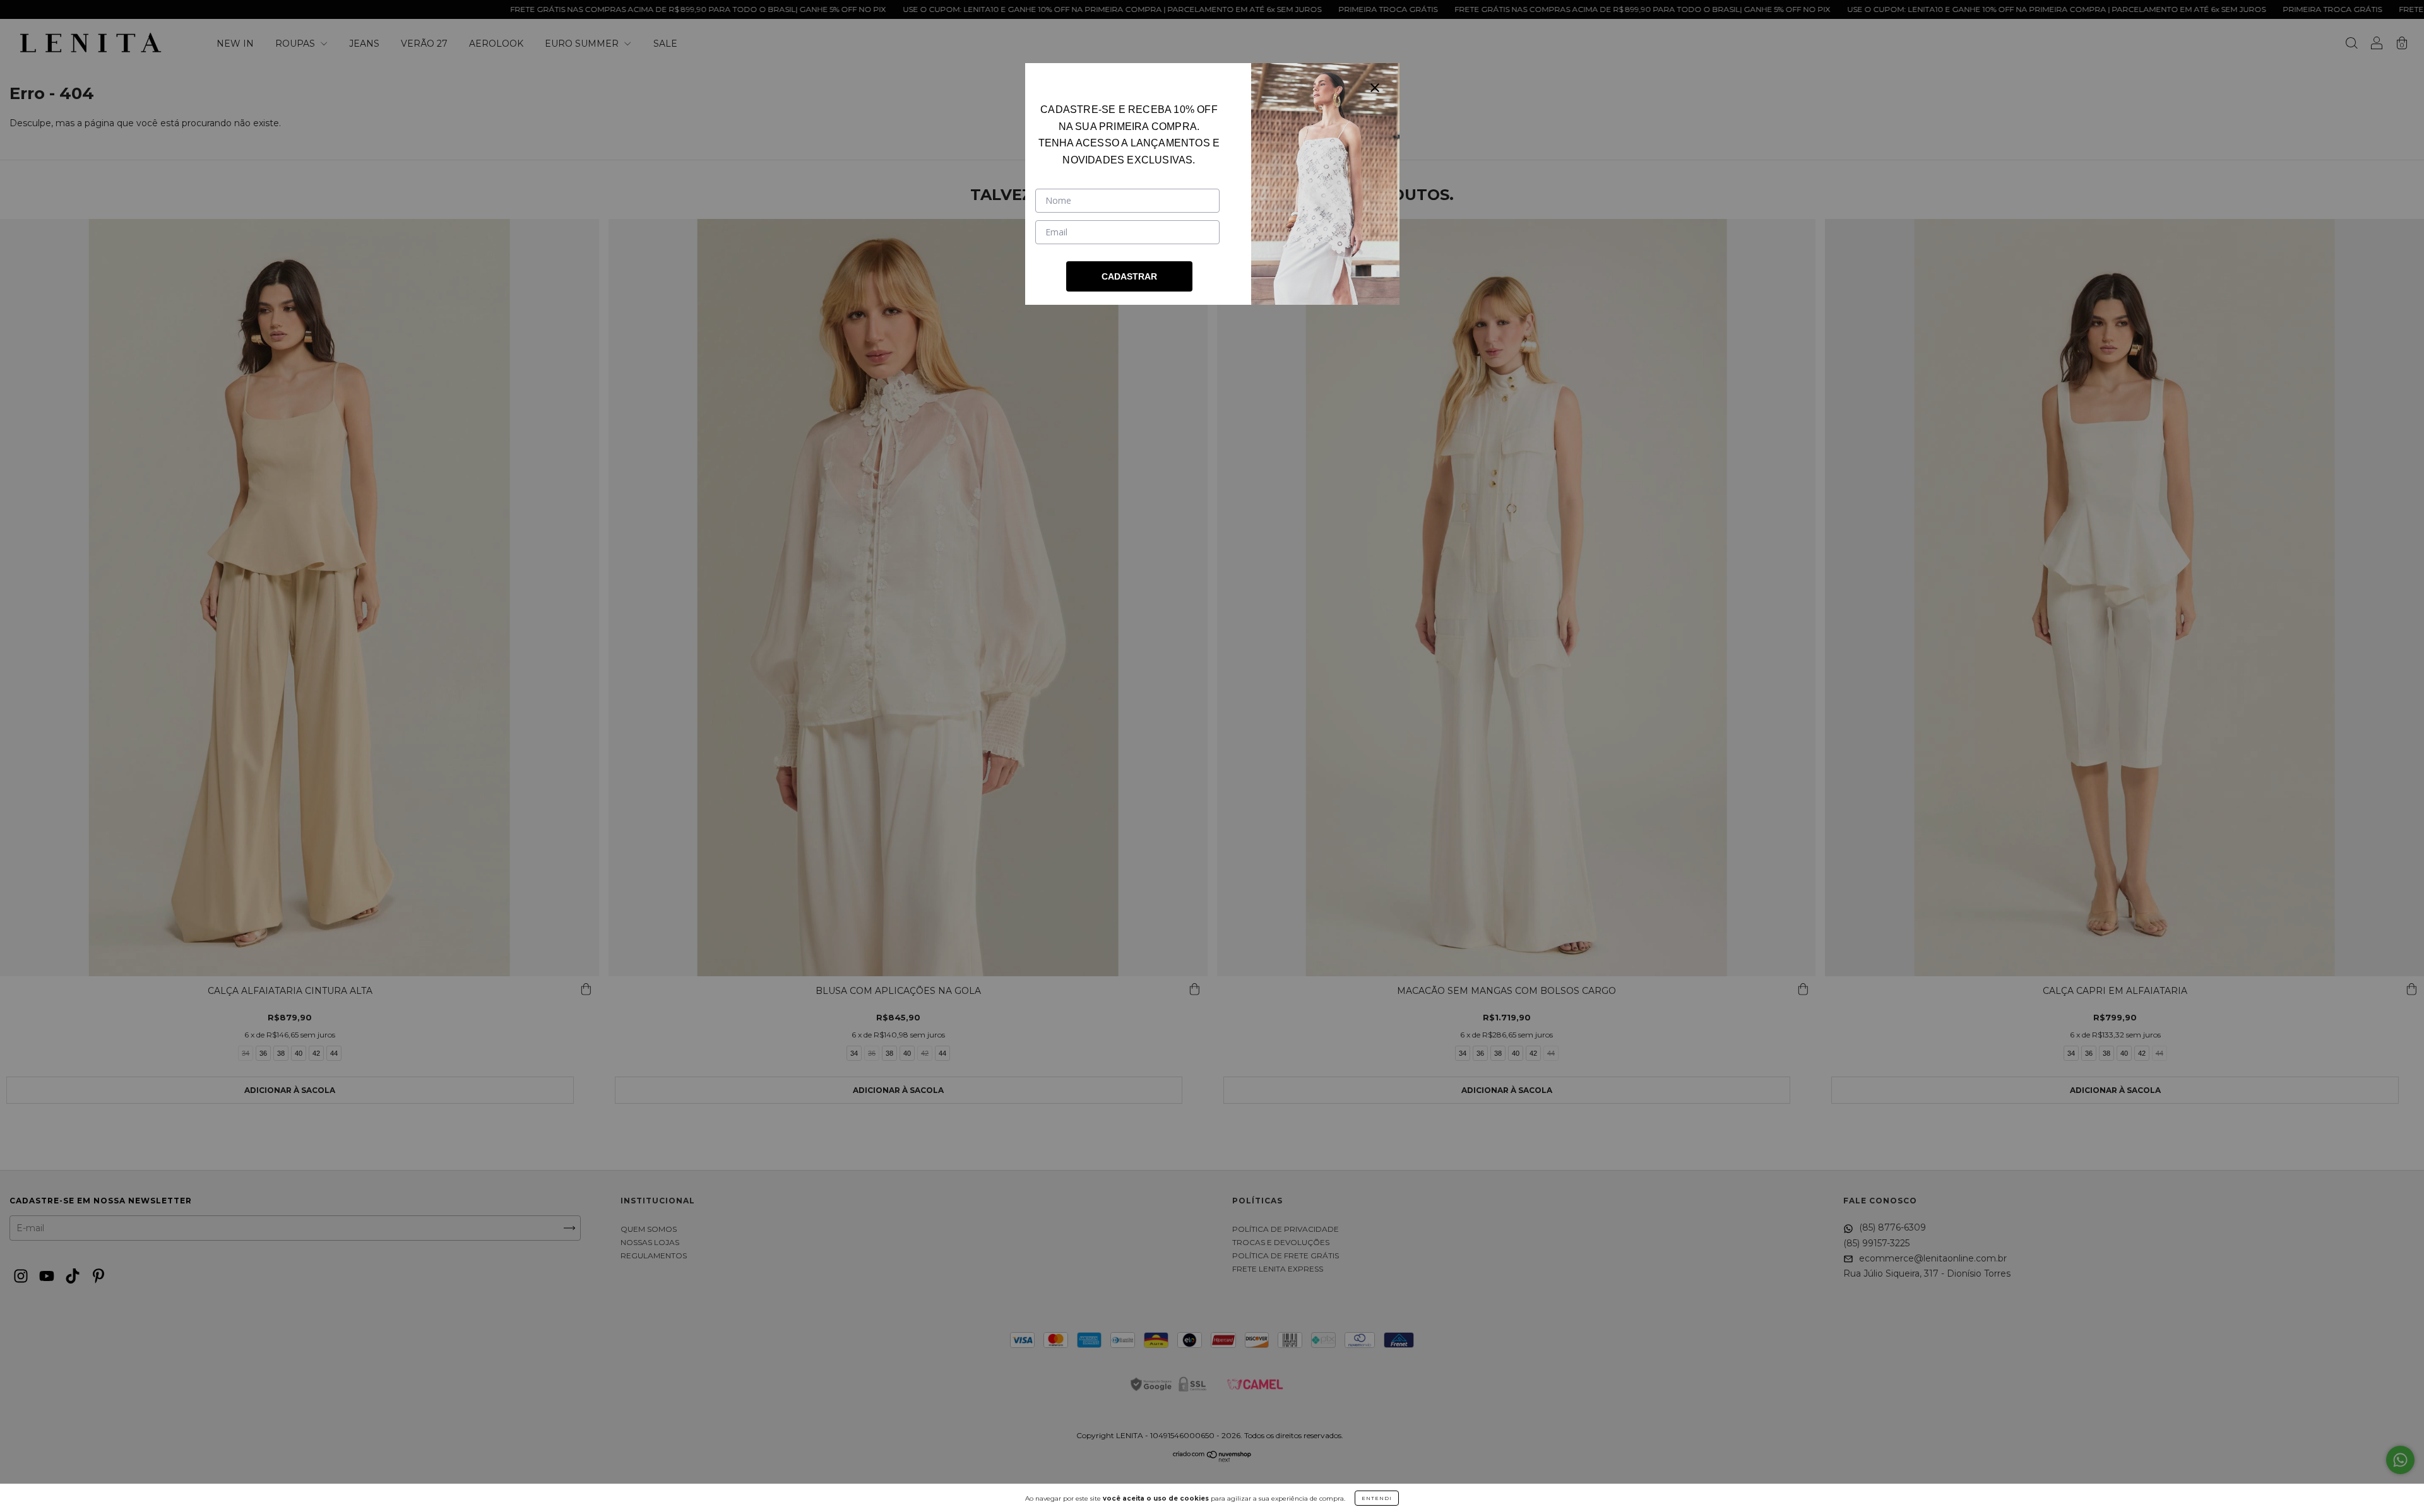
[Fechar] (1375, 88)
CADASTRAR (1129, 276)
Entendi (1377, 1498)
